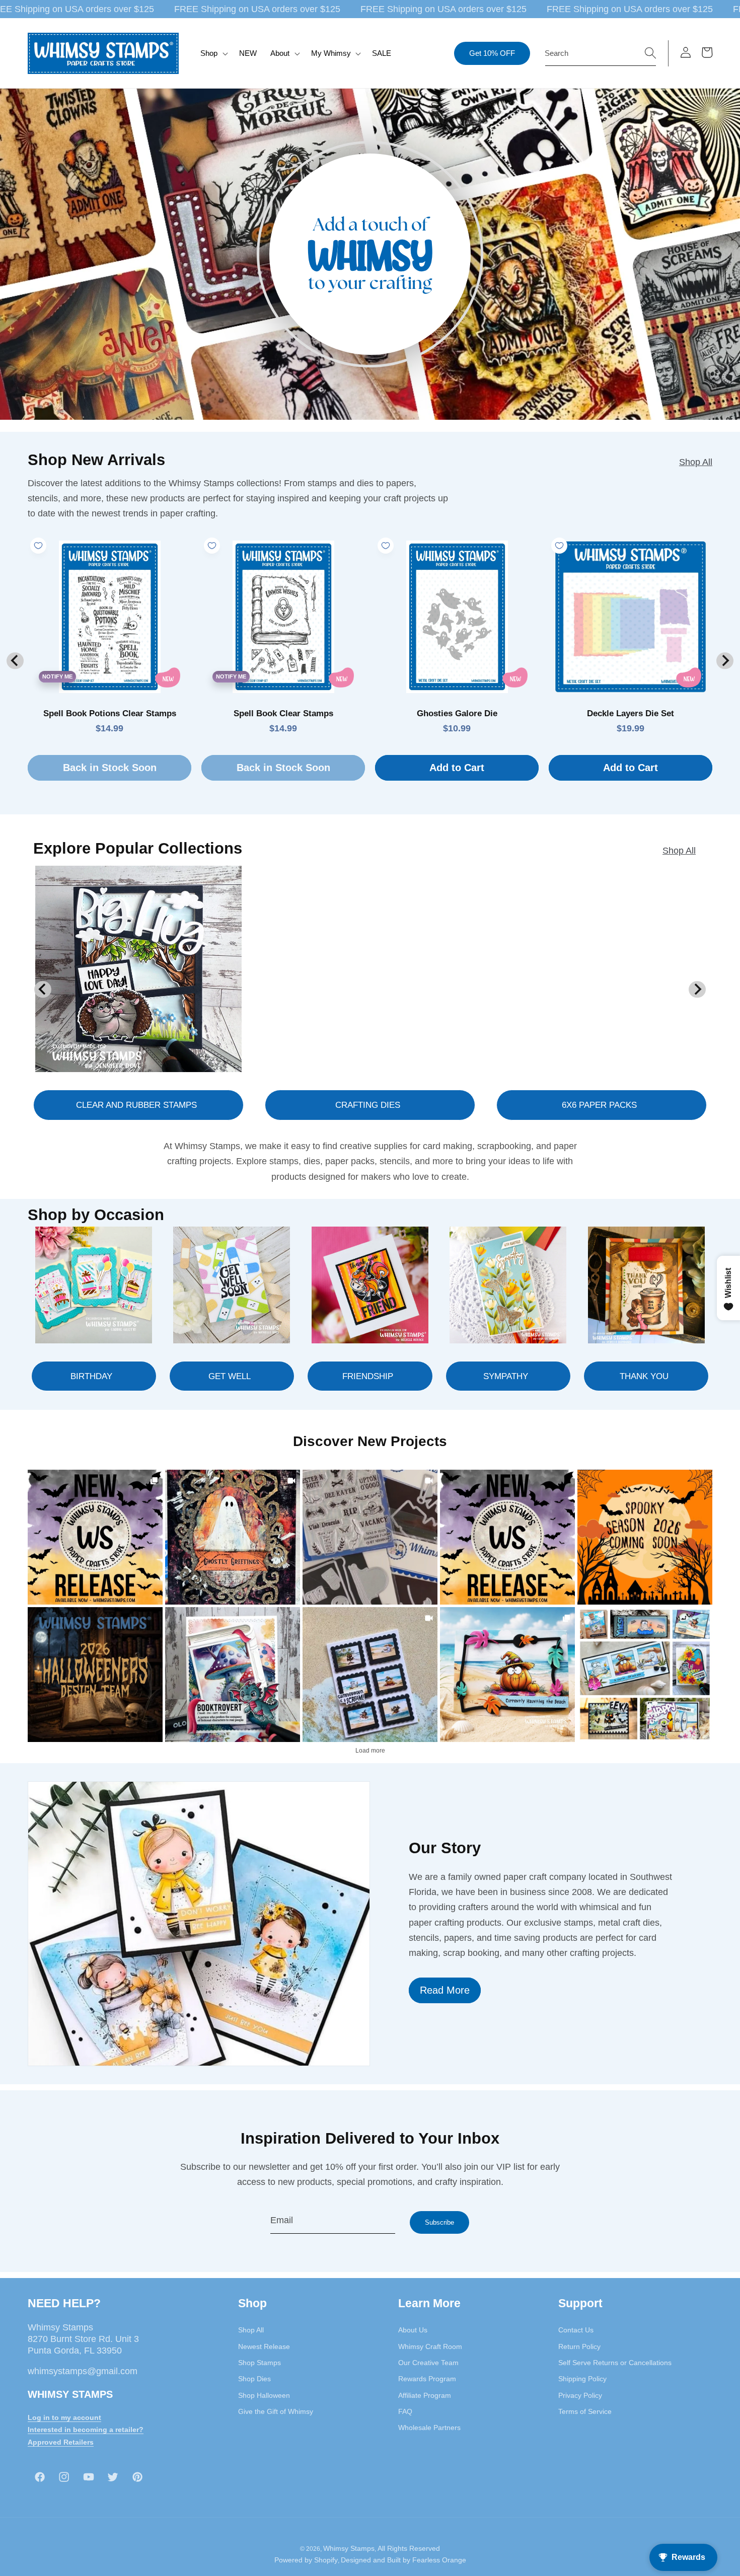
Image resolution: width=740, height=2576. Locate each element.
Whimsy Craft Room (430, 2346)
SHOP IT (233, 1674)
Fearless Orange (439, 2560)
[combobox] (601, 53)
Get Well (230, 1376)
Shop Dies (254, 2379)
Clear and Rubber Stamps (136, 1105)
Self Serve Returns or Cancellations (615, 2363)
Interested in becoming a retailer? (86, 2430)
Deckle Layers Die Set (631, 713)
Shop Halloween (264, 2395)
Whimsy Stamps (349, 2548)
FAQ (405, 2411)
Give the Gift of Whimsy (276, 2411)
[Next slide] (725, 661)
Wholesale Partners (429, 2428)
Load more (370, 1751)
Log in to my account (64, 2417)
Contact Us (576, 2330)
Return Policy (579, 2346)
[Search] (650, 53)
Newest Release (264, 2346)
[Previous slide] (15, 661)
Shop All (696, 462)
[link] (95, 1537)
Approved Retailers (61, 2442)
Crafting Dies (368, 1105)
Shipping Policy (582, 2379)
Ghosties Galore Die (457, 713)
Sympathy (506, 1376)
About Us (413, 2330)
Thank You (644, 1376)
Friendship (368, 1376)
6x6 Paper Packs (599, 1105)
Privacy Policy (580, 2395)
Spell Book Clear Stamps (283, 713)
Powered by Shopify (306, 2560)
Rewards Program (427, 2379)
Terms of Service (585, 2411)
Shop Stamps (260, 2363)
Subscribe (439, 2222)
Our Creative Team (428, 2363)
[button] (213, 53)
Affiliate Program (425, 2395)
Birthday (91, 1376)
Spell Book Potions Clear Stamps (110, 713)
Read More (445, 1990)
